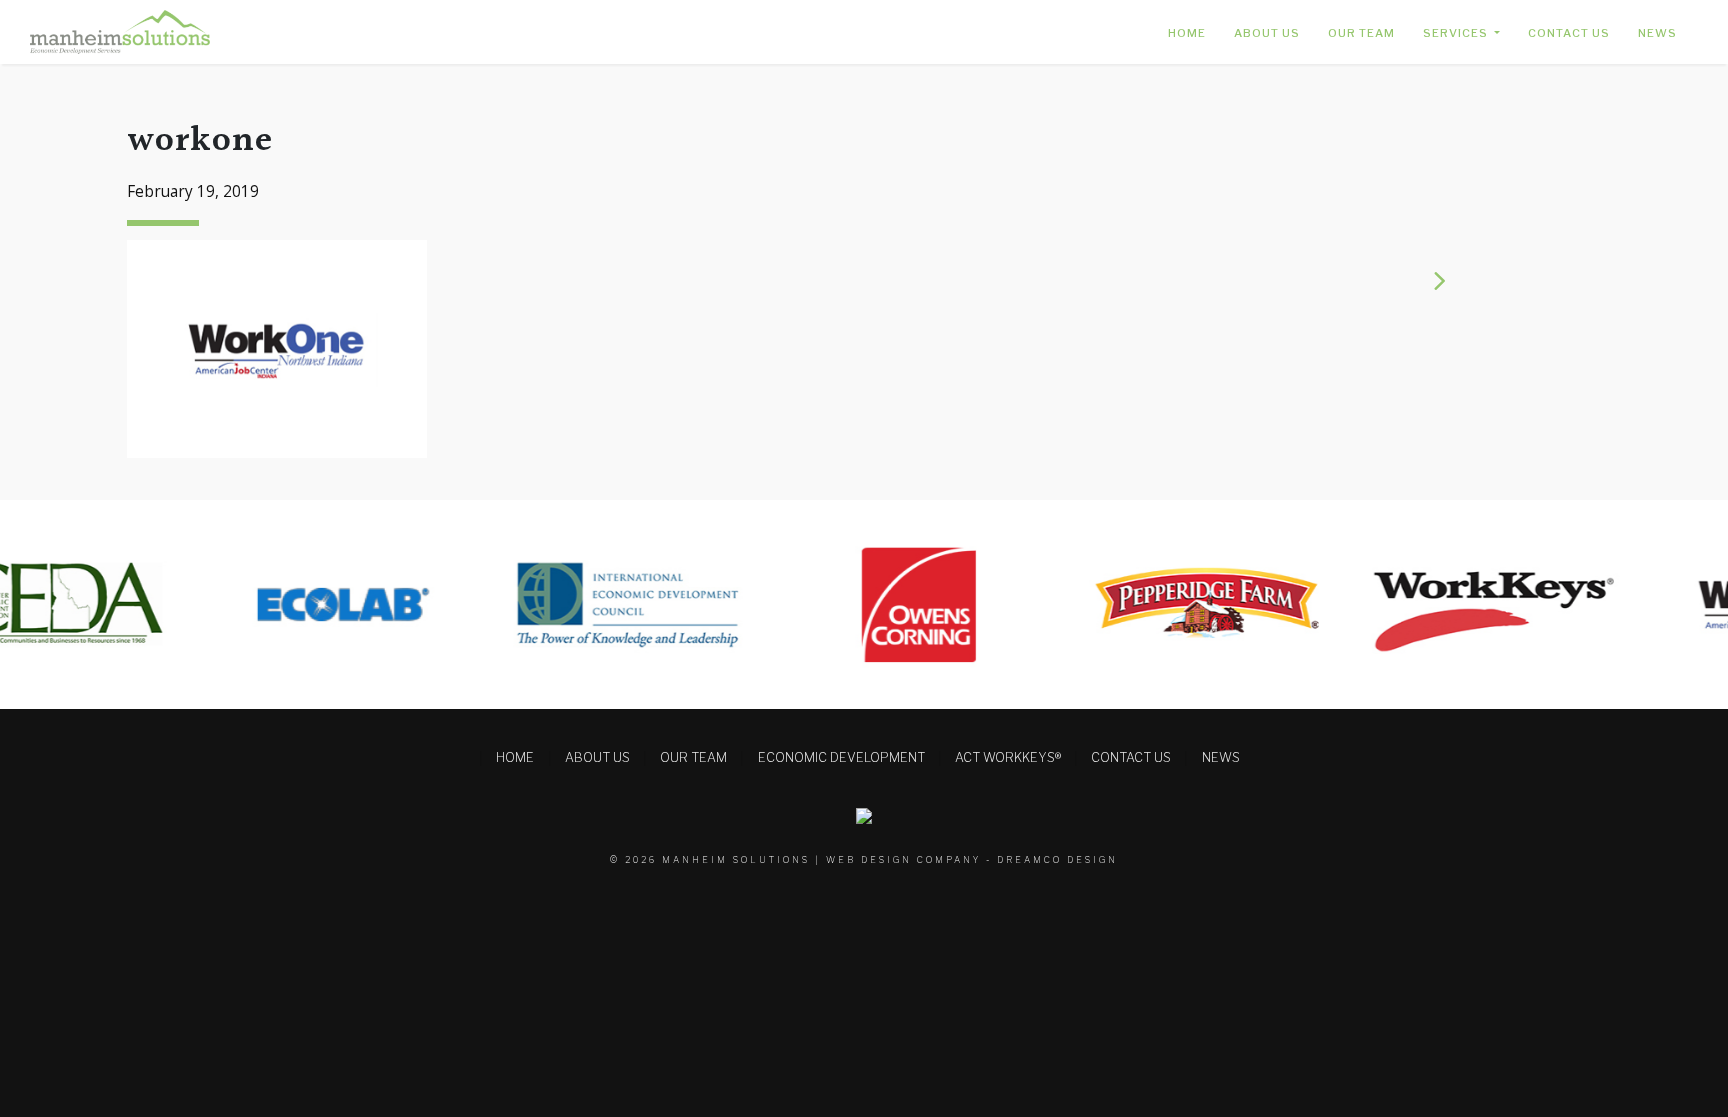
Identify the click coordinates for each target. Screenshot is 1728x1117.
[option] (322, 604)
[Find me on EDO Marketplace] (864, 814)
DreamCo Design (1057, 859)
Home (1187, 33)
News (1657, 33)
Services (1457, 33)
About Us (1267, 33)
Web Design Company (903, 859)
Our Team (1361, 33)
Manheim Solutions (736, 859)
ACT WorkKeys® (1008, 757)
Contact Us (1569, 33)
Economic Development (841, 757)
